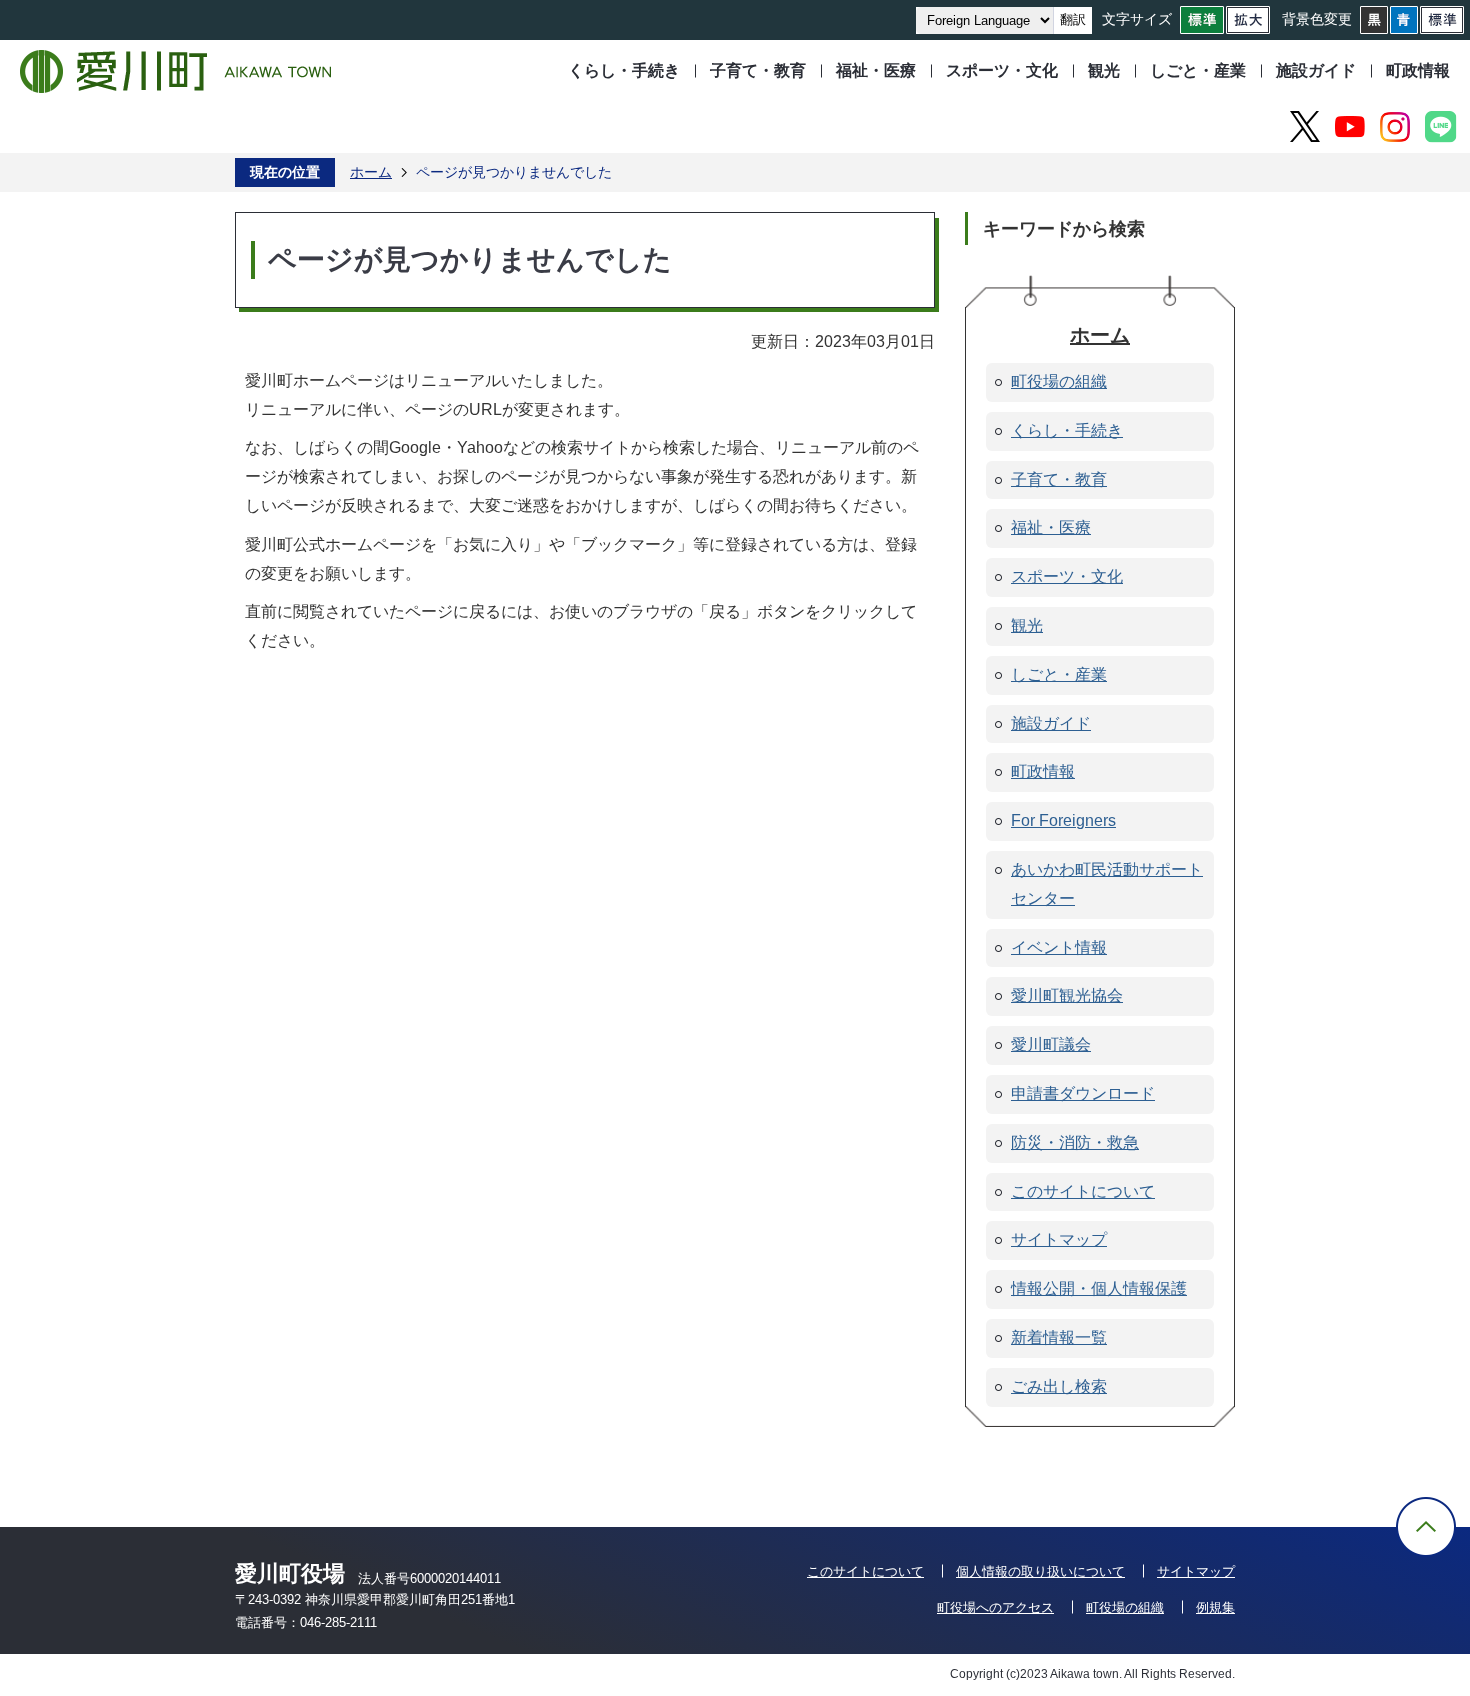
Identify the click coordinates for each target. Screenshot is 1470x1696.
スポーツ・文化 (1002, 70)
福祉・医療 (876, 70)
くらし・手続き (624, 70)
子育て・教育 (758, 70)
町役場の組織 (1125, 1607)
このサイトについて (865, 1571)
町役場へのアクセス (995, 1607)
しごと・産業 (1198, 70)
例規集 (1215, 1607)
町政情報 (1418, 70)
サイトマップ (1196, 1571)
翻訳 (1073, 19)
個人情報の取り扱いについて (1040, 1571)
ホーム (371, 172)
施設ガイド (1316, 70)
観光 (1104, 70)
